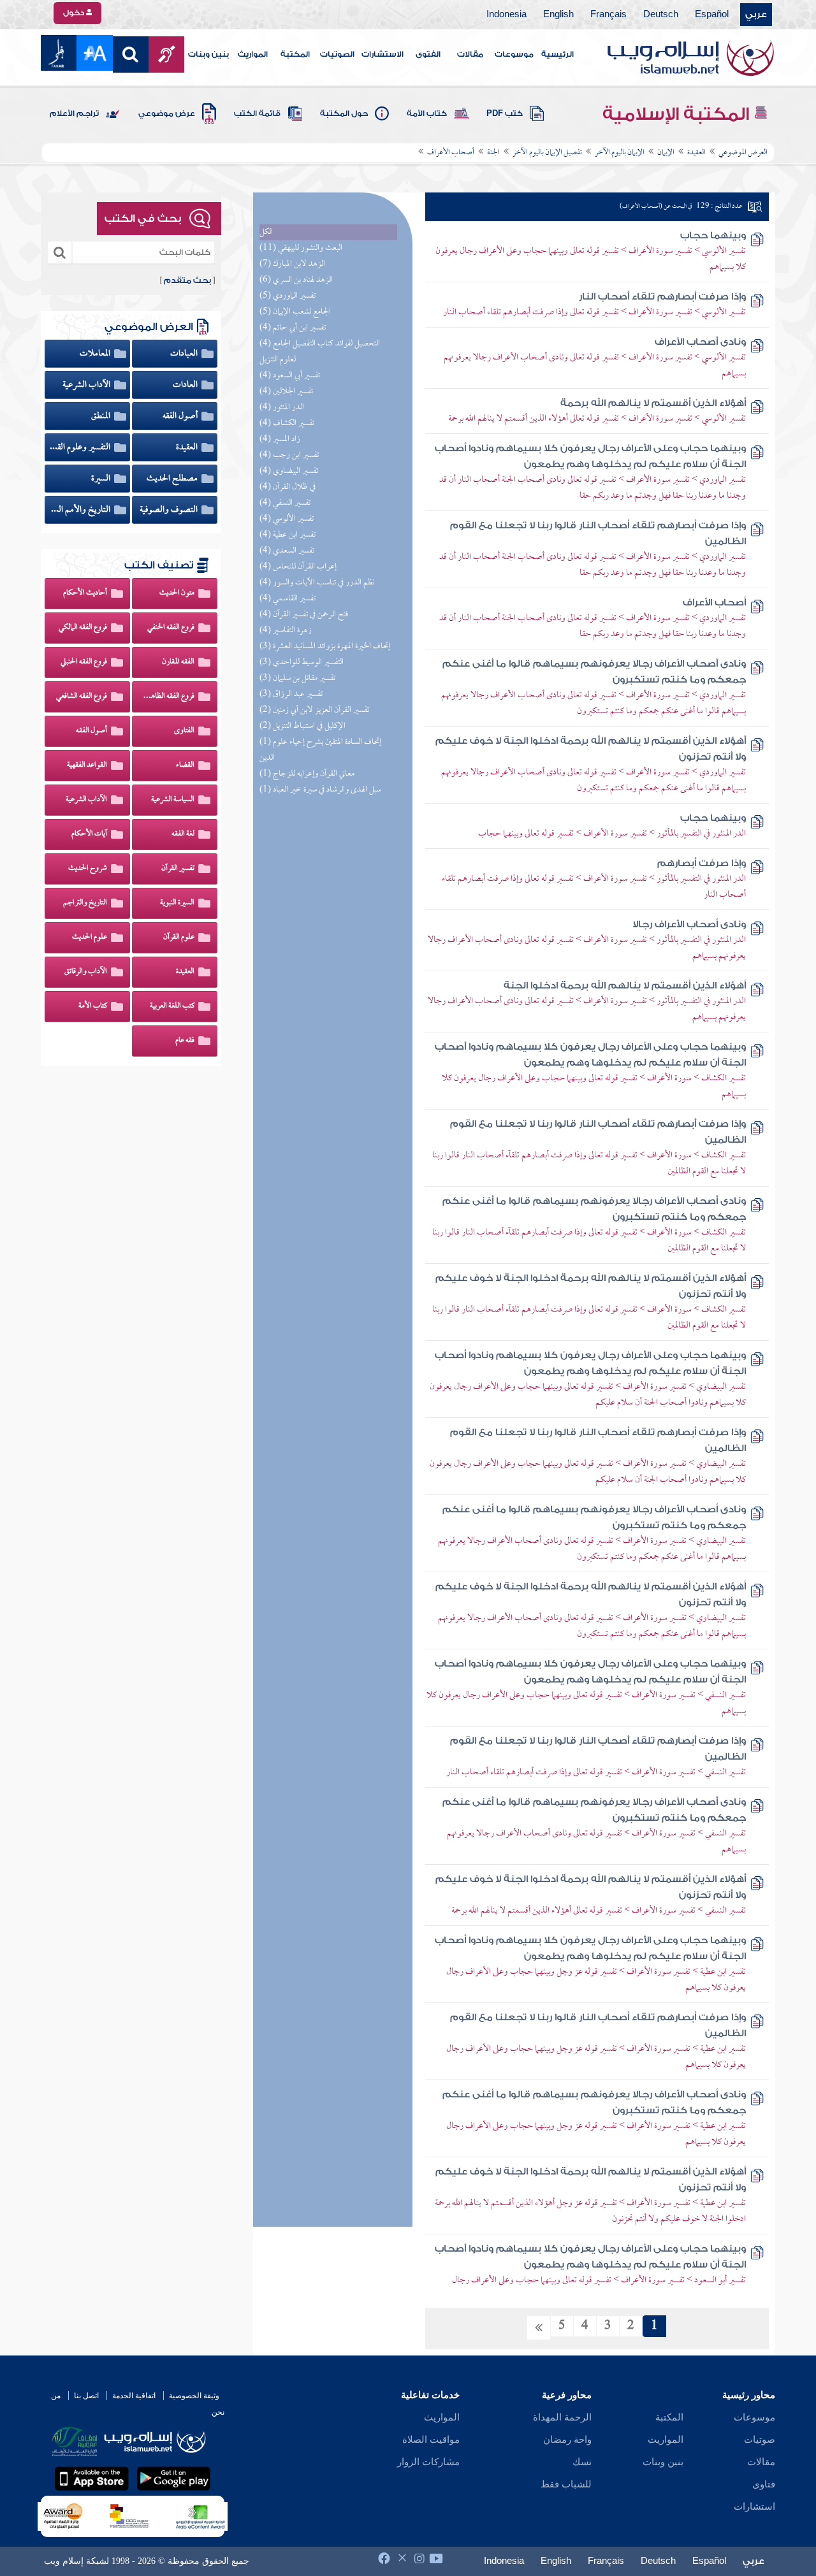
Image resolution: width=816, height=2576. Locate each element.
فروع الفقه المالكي (83, 628)
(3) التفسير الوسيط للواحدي (302, 662)
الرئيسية (557, 54)
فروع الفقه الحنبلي (84, 662)
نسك (582, 2462)
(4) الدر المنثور (282, 408)
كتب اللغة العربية (172, 1006)
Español (712, 15)
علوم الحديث (90, 937)
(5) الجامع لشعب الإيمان (295, 312)
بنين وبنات (208, 54)
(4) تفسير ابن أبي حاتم (293, 328)
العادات (186, 385)
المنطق (102, 416)
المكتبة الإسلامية (678, 114)
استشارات (754, 2507)
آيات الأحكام (89, 834)
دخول (75, 13)
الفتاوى (184, 731)
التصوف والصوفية (170, 510)
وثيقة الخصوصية (194, 2396)
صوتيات (760, 2440)
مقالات (470, 54)
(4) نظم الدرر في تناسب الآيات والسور (317, 583)
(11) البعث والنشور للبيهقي (301, 248)
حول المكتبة (344, 113)
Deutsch (661, 15)
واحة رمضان (567, 2440)
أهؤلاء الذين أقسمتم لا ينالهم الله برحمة (653, 403)
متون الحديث (177, 593)
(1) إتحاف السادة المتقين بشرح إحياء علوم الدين (320, 750)
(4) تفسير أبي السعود (290, 376)
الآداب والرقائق (86, 972)
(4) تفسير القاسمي (288, 599)
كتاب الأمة (427, 113)
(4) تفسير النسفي (285, 503)
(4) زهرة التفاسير (286, 631)
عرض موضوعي (167, 113)
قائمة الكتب (257, 113)
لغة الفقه (183, 834)
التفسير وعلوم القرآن (80, 447)
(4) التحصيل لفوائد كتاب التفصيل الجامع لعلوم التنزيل (320, 352)
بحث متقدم (187, 280)
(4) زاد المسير (280, 439)
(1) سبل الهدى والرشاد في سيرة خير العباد (320, 790)
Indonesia (506, 15)
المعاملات (96, 354)
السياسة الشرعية (173, 800)
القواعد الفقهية (87, 765)
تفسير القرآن (178, 869)
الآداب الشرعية (87, 385)
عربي (756, 15)
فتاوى (764, 2484)
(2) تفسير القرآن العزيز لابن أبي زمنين (314, 710)
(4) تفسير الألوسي (287, 519)
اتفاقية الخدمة (134, 2396)
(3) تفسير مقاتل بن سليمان (297, 678)
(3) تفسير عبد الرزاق (291, 694)
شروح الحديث (88, 869)
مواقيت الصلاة (431, 2440)
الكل (266, 232)
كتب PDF (505, 113)
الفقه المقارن (178, 662)
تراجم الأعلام (74, 113)
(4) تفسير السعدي (287, 551)
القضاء (185, 765)
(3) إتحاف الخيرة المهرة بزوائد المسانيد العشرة (325, 647)
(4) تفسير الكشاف (287, 423)
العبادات (185, 354)
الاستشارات (382, 54)
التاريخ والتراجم (85, 903)
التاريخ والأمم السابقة (80, 510)
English (558, 15)
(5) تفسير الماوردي (288, 296)
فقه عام (185, 1041)
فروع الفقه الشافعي (82, 697)
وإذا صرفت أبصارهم (702, 863)
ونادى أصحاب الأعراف (700, 342)
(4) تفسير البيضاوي (289, 471)
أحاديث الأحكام (85, 593)
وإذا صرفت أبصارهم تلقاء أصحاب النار (662, 297)
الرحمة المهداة (562, 2417)
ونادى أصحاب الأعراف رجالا (689, 924)
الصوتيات (337, 54)
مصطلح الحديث (173, 479)
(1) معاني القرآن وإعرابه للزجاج (307, 774)
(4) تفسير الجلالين (286, 392)
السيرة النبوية (177, 903)
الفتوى (428, 54)
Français (608, 15)
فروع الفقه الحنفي (171, 628)
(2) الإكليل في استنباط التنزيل (302, 726)
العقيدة (188, 447)
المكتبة (295, 54)
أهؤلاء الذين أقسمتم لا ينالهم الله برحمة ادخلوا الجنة (625, 986)
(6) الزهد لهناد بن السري (296, 280)
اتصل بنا (86, 2396)
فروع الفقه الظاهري (168, 697)
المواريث (253, 54)
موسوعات (514, 54)
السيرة (102, 479)
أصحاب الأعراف (714, 603)
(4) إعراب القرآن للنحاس (298, 567)
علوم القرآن (179, 937)
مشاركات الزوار (428, 2462)
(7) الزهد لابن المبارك (292, 264)
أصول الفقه (181, 416)
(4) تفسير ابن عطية (288, 535)
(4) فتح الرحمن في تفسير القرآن (304, 615)
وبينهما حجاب (713, 235)
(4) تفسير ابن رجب (289, 455)
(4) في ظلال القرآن (288, 487)
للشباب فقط (566, 2484)
